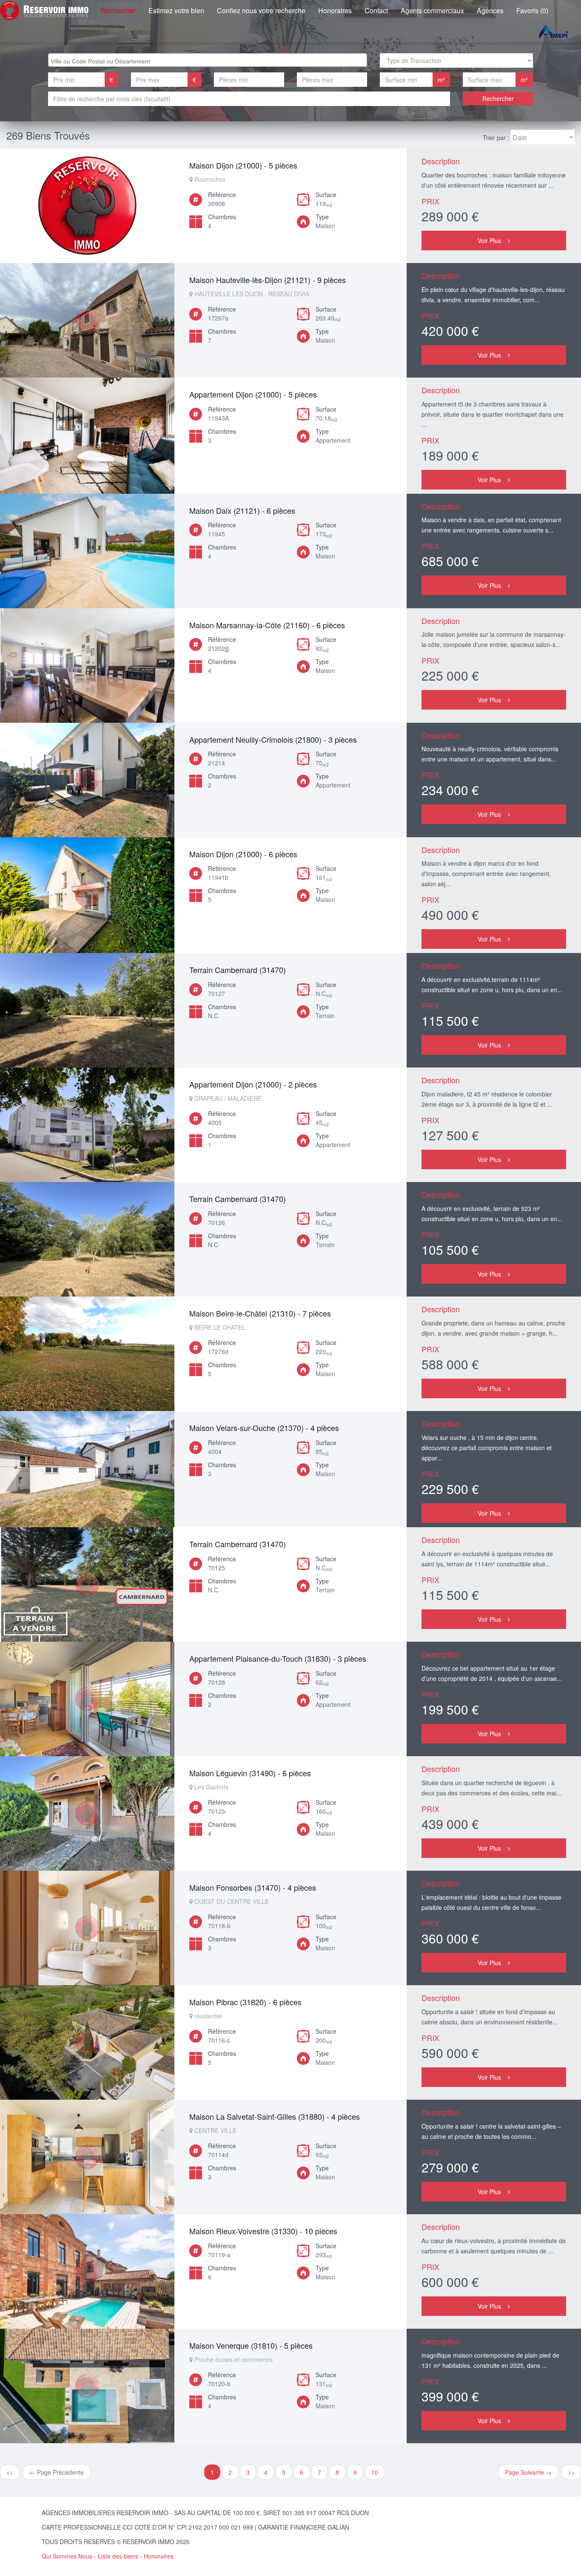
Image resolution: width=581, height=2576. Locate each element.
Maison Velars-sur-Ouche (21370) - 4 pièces (264, 1428)
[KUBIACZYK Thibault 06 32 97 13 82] (87, 436)
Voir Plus (489, 240)
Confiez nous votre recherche (261, 10)
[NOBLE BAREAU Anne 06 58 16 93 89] (87, 1010)
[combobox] (208, 60)
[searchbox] (209, 60)
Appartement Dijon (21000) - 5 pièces (253, 394)
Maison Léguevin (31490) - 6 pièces (250, 1773)
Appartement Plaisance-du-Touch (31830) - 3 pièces (278, 1658)
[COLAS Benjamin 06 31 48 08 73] (87, 551)
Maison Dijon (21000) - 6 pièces (243, 854)
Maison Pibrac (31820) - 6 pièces (245, 2002)
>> (571, 2472)
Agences (490, 10)
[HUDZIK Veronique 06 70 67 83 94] (87, 320)
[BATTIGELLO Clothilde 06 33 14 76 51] (87, 206)
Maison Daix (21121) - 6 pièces (242, 510)
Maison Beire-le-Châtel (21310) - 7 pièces (260, 1313)
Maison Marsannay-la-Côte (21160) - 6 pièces (267, 625)
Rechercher (118, 10)
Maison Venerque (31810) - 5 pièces (251, 2345)
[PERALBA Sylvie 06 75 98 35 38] (87, 1125)
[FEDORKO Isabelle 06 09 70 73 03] (87, 1699)
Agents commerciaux (432, 10)
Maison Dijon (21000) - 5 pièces (243, 165)
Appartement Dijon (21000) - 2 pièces (253, 1084)
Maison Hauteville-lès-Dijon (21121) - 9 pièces (268, 280)
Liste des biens (118, 2556)
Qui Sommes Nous (67, 2556)
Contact (376, 10)
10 (375, 2472)
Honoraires (335, 10)
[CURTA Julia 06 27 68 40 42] (87, 665)
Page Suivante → (528, 2472)
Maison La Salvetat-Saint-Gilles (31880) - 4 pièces (275, 2116)
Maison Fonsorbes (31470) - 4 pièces (253, 1887)
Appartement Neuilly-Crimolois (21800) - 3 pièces (273, 739)
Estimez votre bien (176, 10)
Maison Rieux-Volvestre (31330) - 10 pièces (263, 2231)
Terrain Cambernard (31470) (238, 970)
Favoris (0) (532, 10)
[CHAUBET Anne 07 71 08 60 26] (87, 780)
